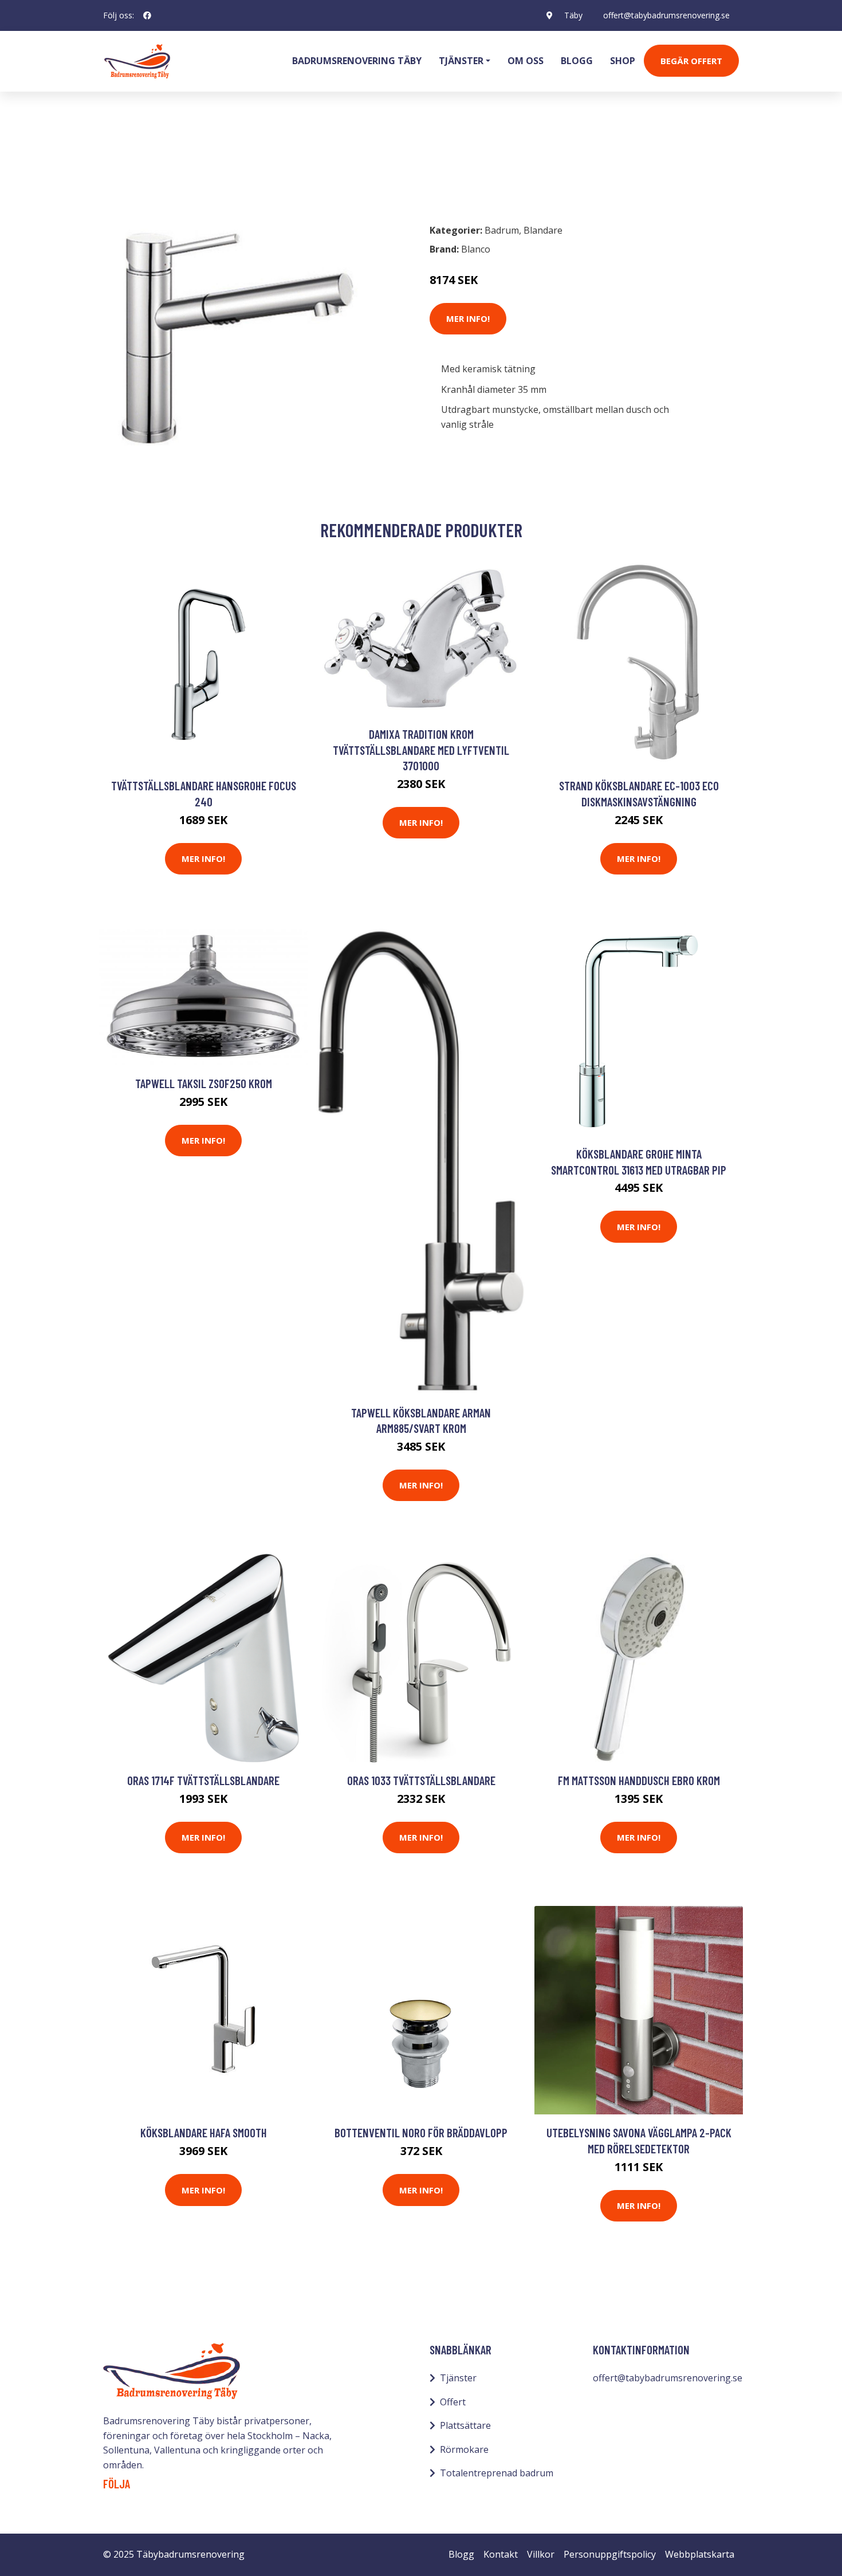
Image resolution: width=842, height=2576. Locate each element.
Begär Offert (691, 61)
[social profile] (147, 15)
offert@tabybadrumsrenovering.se (666, 15)
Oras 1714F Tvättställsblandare (203, 1780)
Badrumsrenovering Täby (357, 61)
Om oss (526, 61)
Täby (573, 15)
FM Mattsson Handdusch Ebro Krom (639, 1780)
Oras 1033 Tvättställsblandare (421, 1780)
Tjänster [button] (461, 61)
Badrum (133, 164)
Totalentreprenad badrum (497, 2473)
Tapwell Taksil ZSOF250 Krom (204, 1083)
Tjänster (458, 2378)
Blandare (182, 164)
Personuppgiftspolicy (610, 2554)
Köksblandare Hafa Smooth (204, 2132)
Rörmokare (464, 2449)
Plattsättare (465, 2425)
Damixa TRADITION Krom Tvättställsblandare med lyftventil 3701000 (421, 750)
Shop (623, 61)
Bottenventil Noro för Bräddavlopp (421, 2132)
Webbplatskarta (700, 2554)
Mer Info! (468, 318)
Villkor (541, 2554)
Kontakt (501, 2554)
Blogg (577, 61)
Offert (453, 2402)
